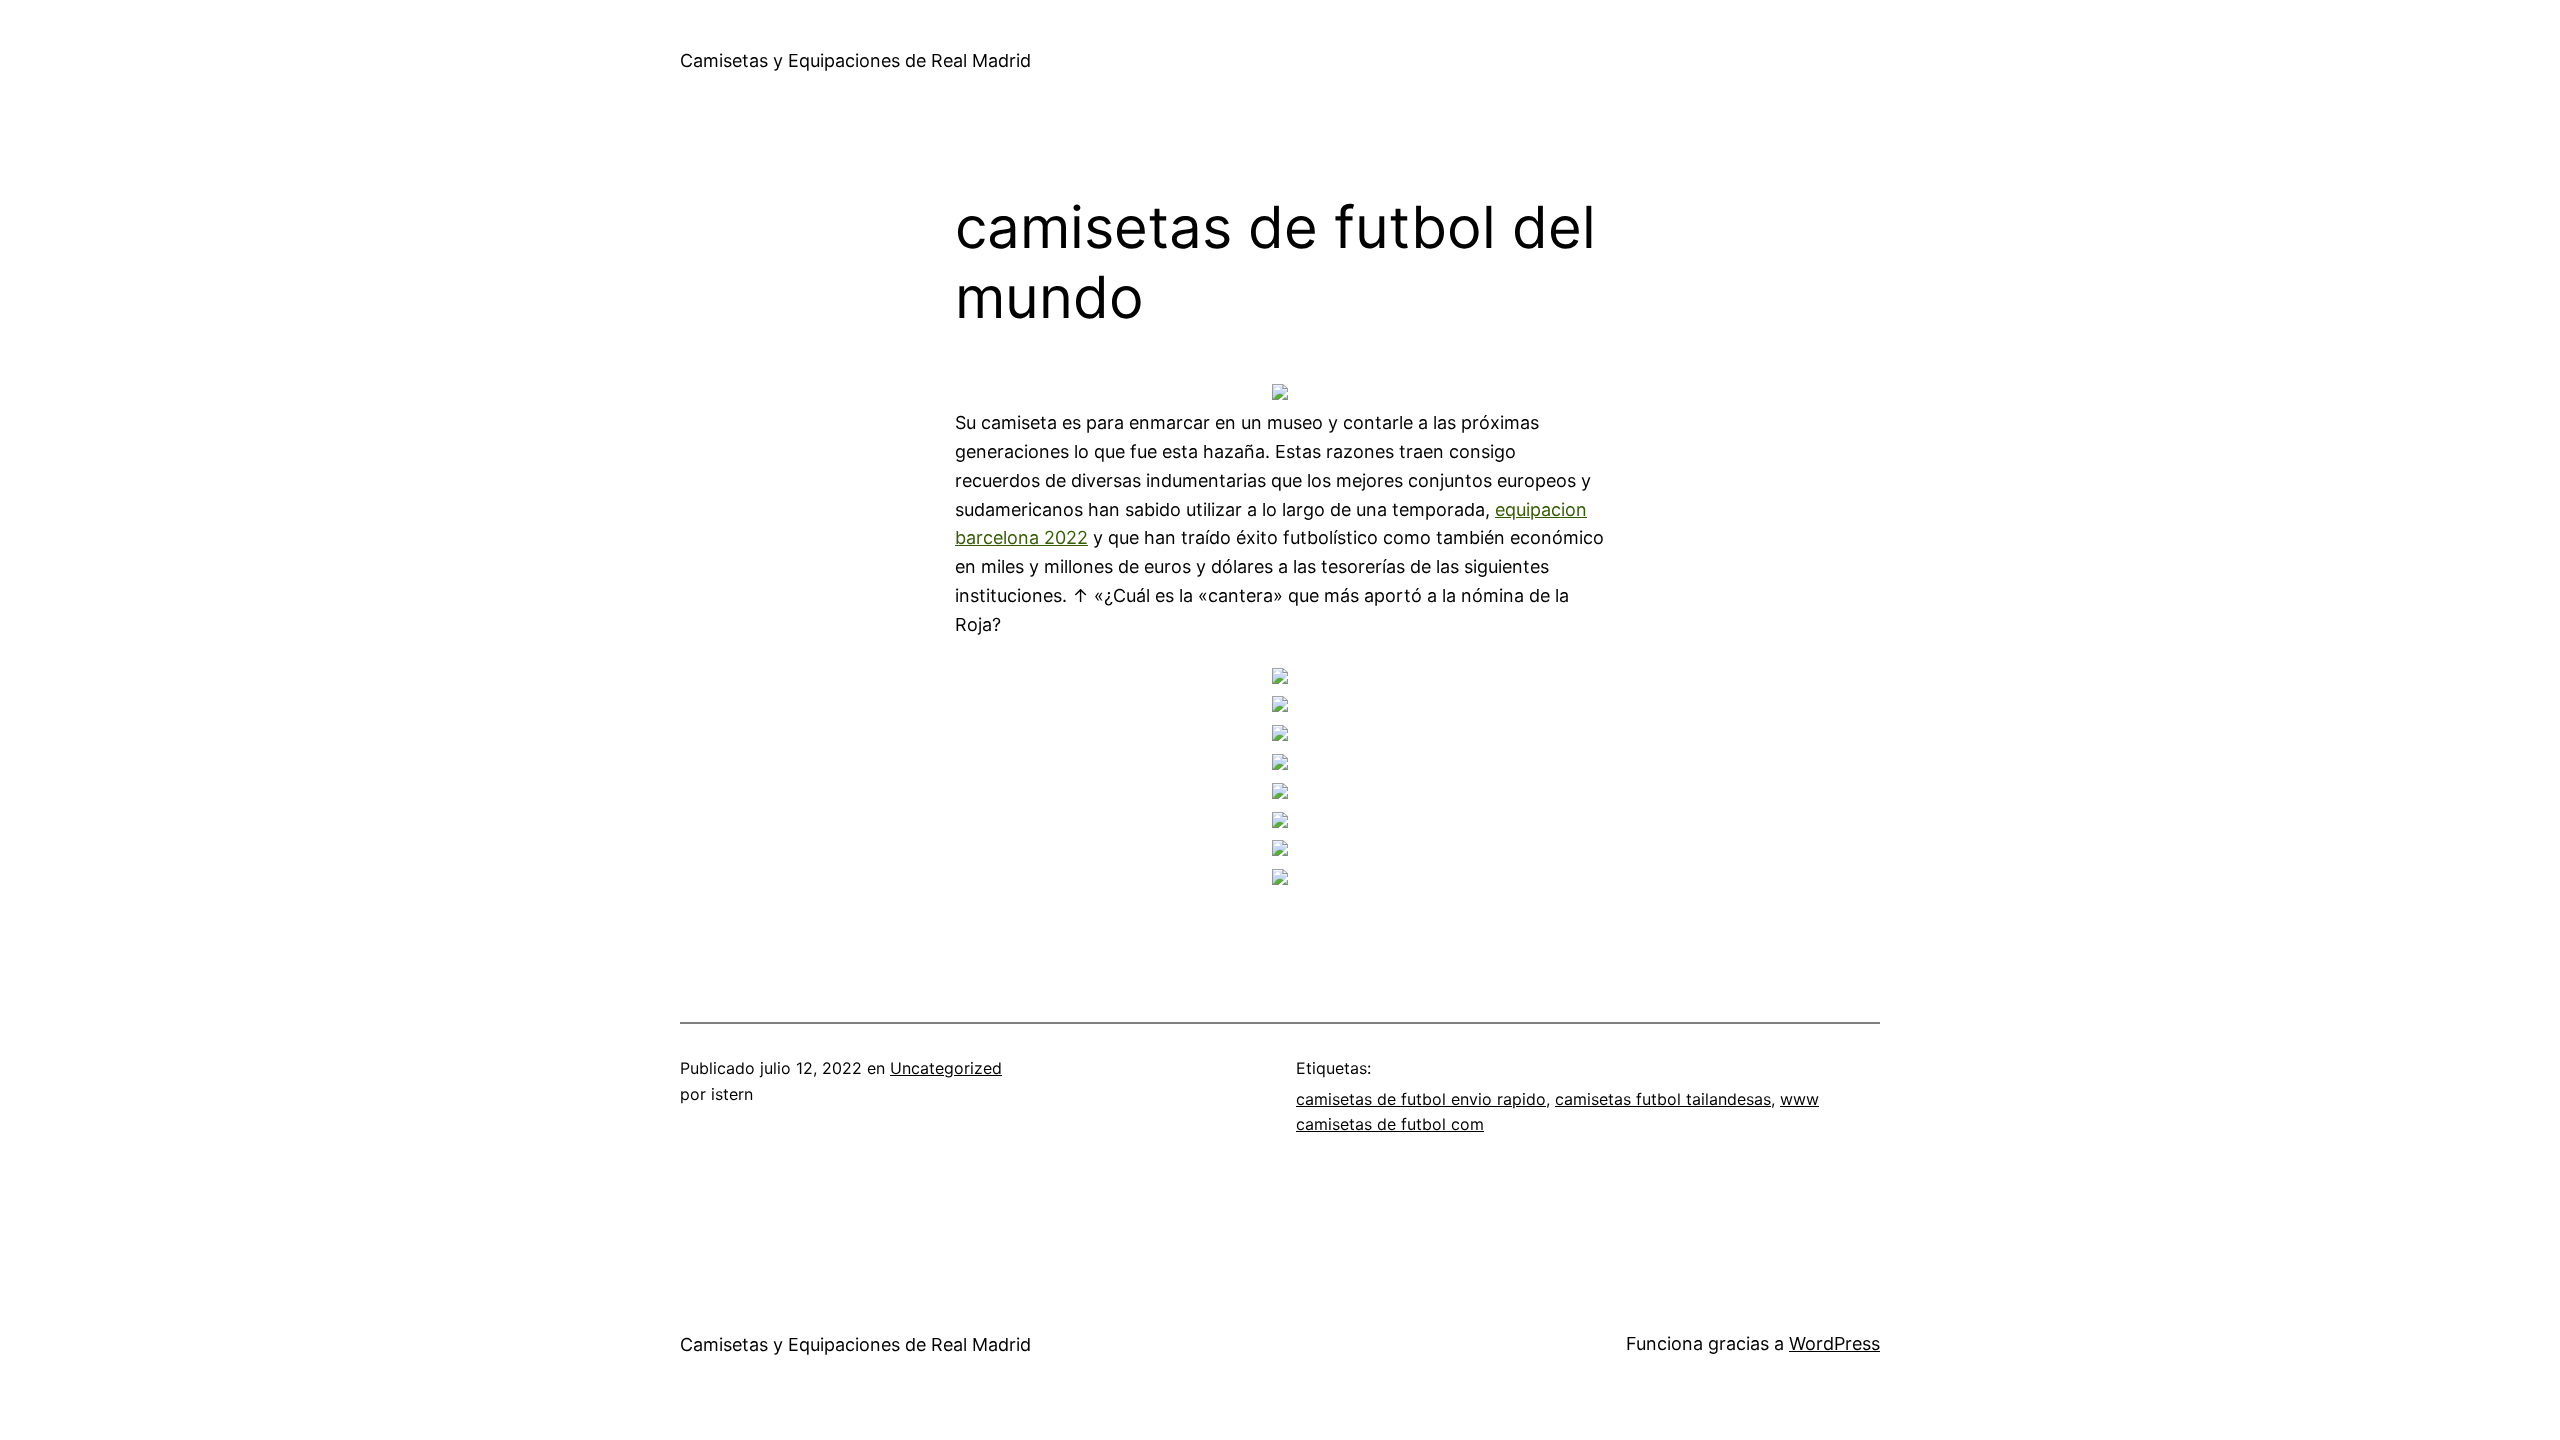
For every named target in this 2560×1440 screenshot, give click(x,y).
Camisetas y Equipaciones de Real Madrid (855, 60)
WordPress (1834, 1343)
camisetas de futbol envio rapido (1421, 1099)
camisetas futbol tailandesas (1663, 1099)
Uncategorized (946, 1068)
